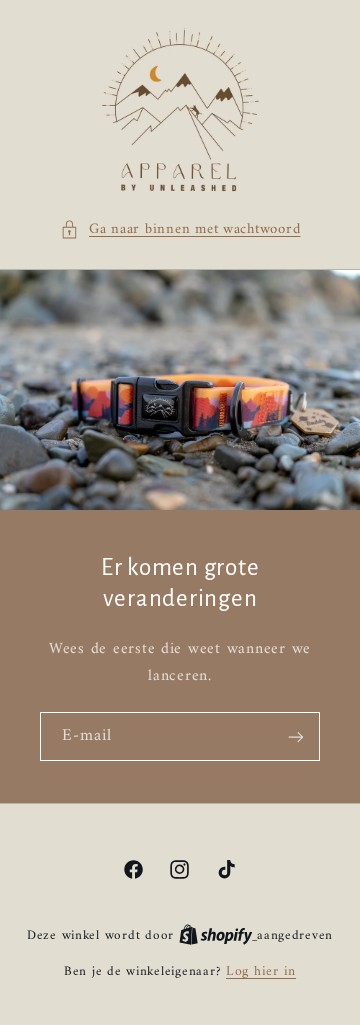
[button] (180, 230)
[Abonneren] (296, 736)
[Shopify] (218, 936)
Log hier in (261, 972)
